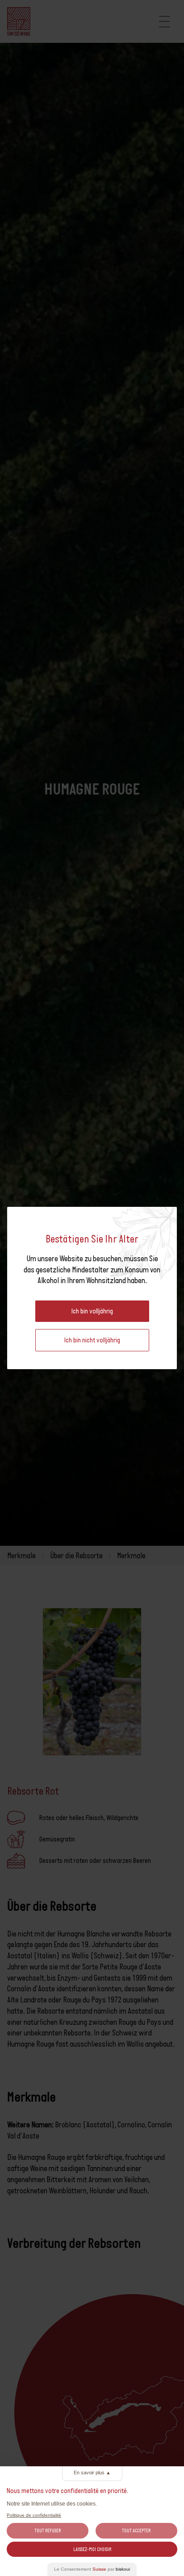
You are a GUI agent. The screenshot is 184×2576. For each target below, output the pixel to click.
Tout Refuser (48, 2531)
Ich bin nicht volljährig (92, 1340)
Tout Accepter (136, 2531)
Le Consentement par (92, 2569)
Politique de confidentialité (34, 2515)
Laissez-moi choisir (92, 2549)
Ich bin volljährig (92, 1311)
